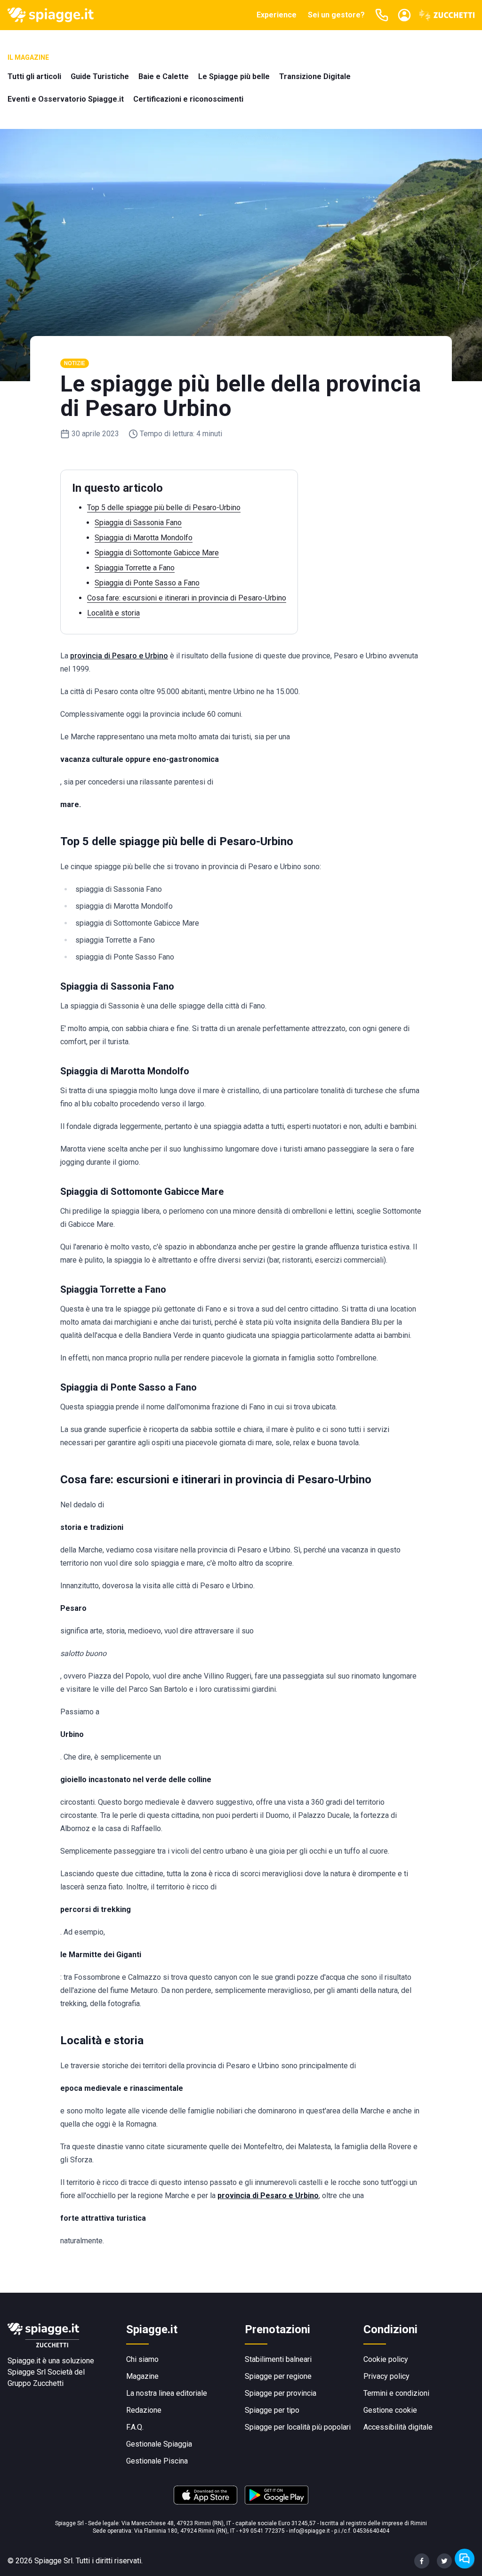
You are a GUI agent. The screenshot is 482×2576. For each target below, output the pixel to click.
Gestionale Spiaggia (159, 2444)
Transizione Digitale (315, 76)
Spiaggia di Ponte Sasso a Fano (147, 583)
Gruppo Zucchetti (36, 2383)
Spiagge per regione (278, 2376)
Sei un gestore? (336, 15)
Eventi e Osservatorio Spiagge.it (66, 99)
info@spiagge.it (309, 2531)
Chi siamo (142, 2359)
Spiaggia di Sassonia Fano (138, 523)
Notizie (75, 363)
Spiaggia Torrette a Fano (135, 568)
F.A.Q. (135, 2427)
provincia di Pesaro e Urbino (119, 656)
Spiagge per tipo (272, 2410)
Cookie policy (386, 2359)
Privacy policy (386, 2376)
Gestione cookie (390, 2410)
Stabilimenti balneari (278, 2359)
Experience (277, 15)
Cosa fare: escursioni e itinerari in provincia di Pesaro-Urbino (187, 598)
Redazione (144, 2410)
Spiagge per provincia (281, 2393)
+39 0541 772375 (262, 2531)
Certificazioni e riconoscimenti (188, 99)
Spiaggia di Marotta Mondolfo (144, 538)
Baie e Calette (164, 76)
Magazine (142, 2376)
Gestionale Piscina (157, 2461)
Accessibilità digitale (398, 2427)
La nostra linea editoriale (167, 2393)
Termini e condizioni (396, 2393)
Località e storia (113, 613)
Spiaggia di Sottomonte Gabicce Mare (157, 553)
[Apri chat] (465, 2559)
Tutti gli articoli (34, 76)
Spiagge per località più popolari (298, 2427)
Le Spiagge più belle (234, 76)
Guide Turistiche (100, 76)
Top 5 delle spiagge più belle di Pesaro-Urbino (164, 508)
